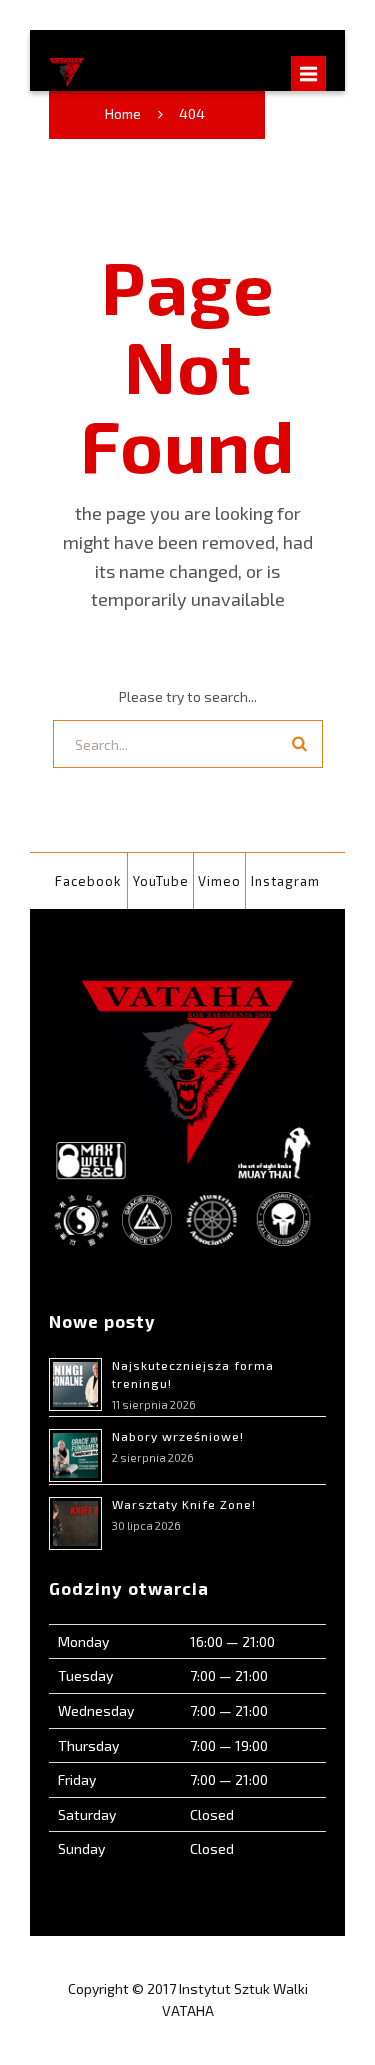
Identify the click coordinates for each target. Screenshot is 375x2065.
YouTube (161, 881)
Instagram (285, 881)
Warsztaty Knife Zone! (184, 1504)
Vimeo (219, 881)
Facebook (88, 881)
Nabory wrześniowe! (178, 1436)
